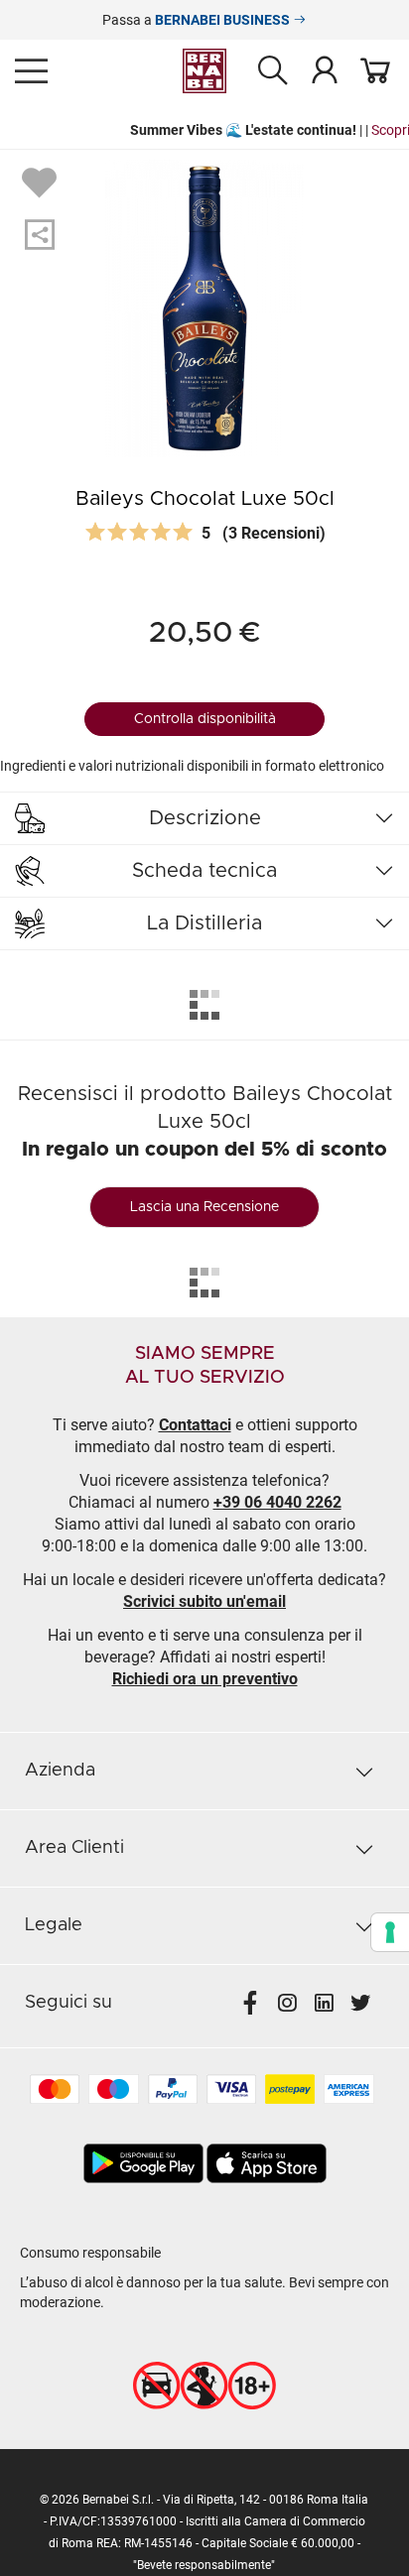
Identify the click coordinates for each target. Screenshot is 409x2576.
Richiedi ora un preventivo (205, 1679)
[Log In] (325, 69)
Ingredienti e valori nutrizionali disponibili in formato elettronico (192, 766)
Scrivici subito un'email (204, 1601)
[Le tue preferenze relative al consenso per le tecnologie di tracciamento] (390, 1932)
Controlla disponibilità (205, 719)
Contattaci (195, 1425)
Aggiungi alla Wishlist (42, 182)
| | (212, 130)
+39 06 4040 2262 (277, 1502)
